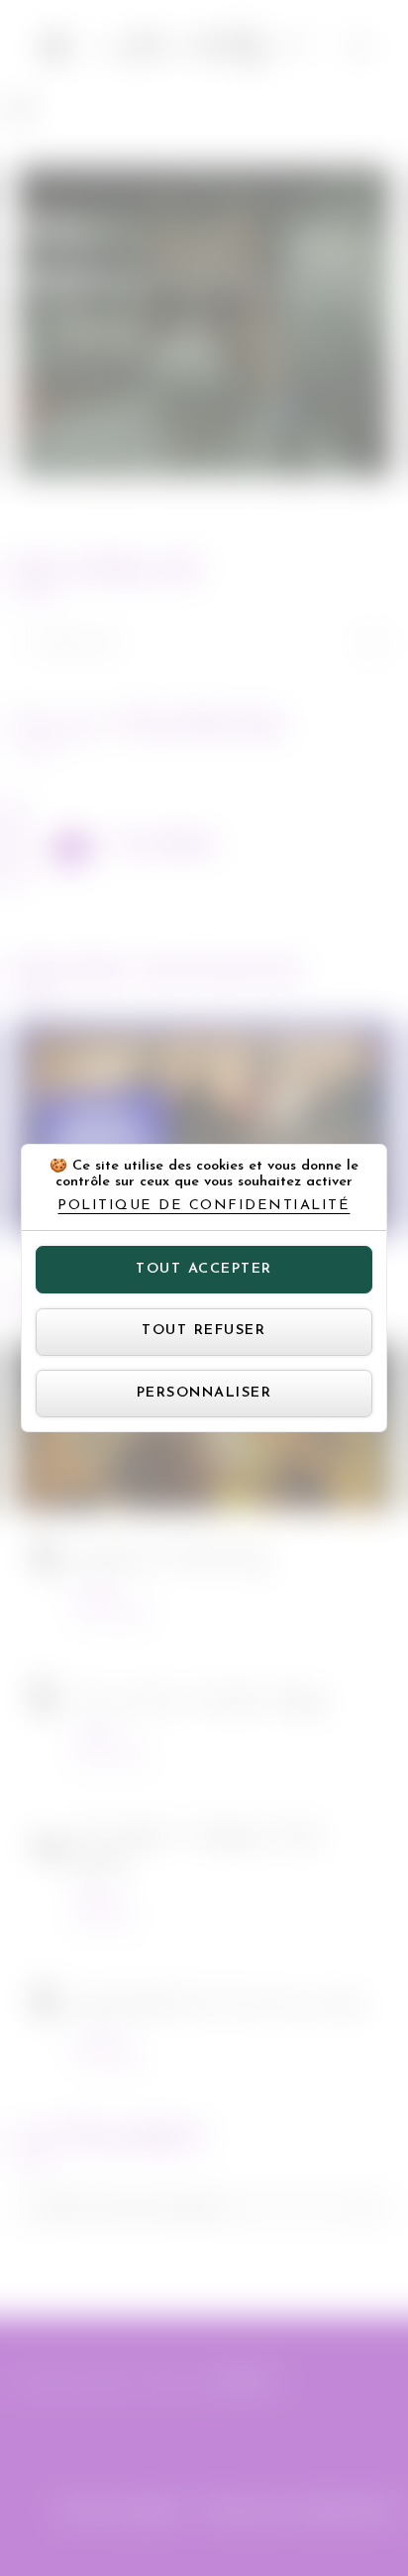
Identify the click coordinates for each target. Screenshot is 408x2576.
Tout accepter (204, 1269)
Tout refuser (204, 1331)
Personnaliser (204, 1393)
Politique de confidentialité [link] (204, 1206)
